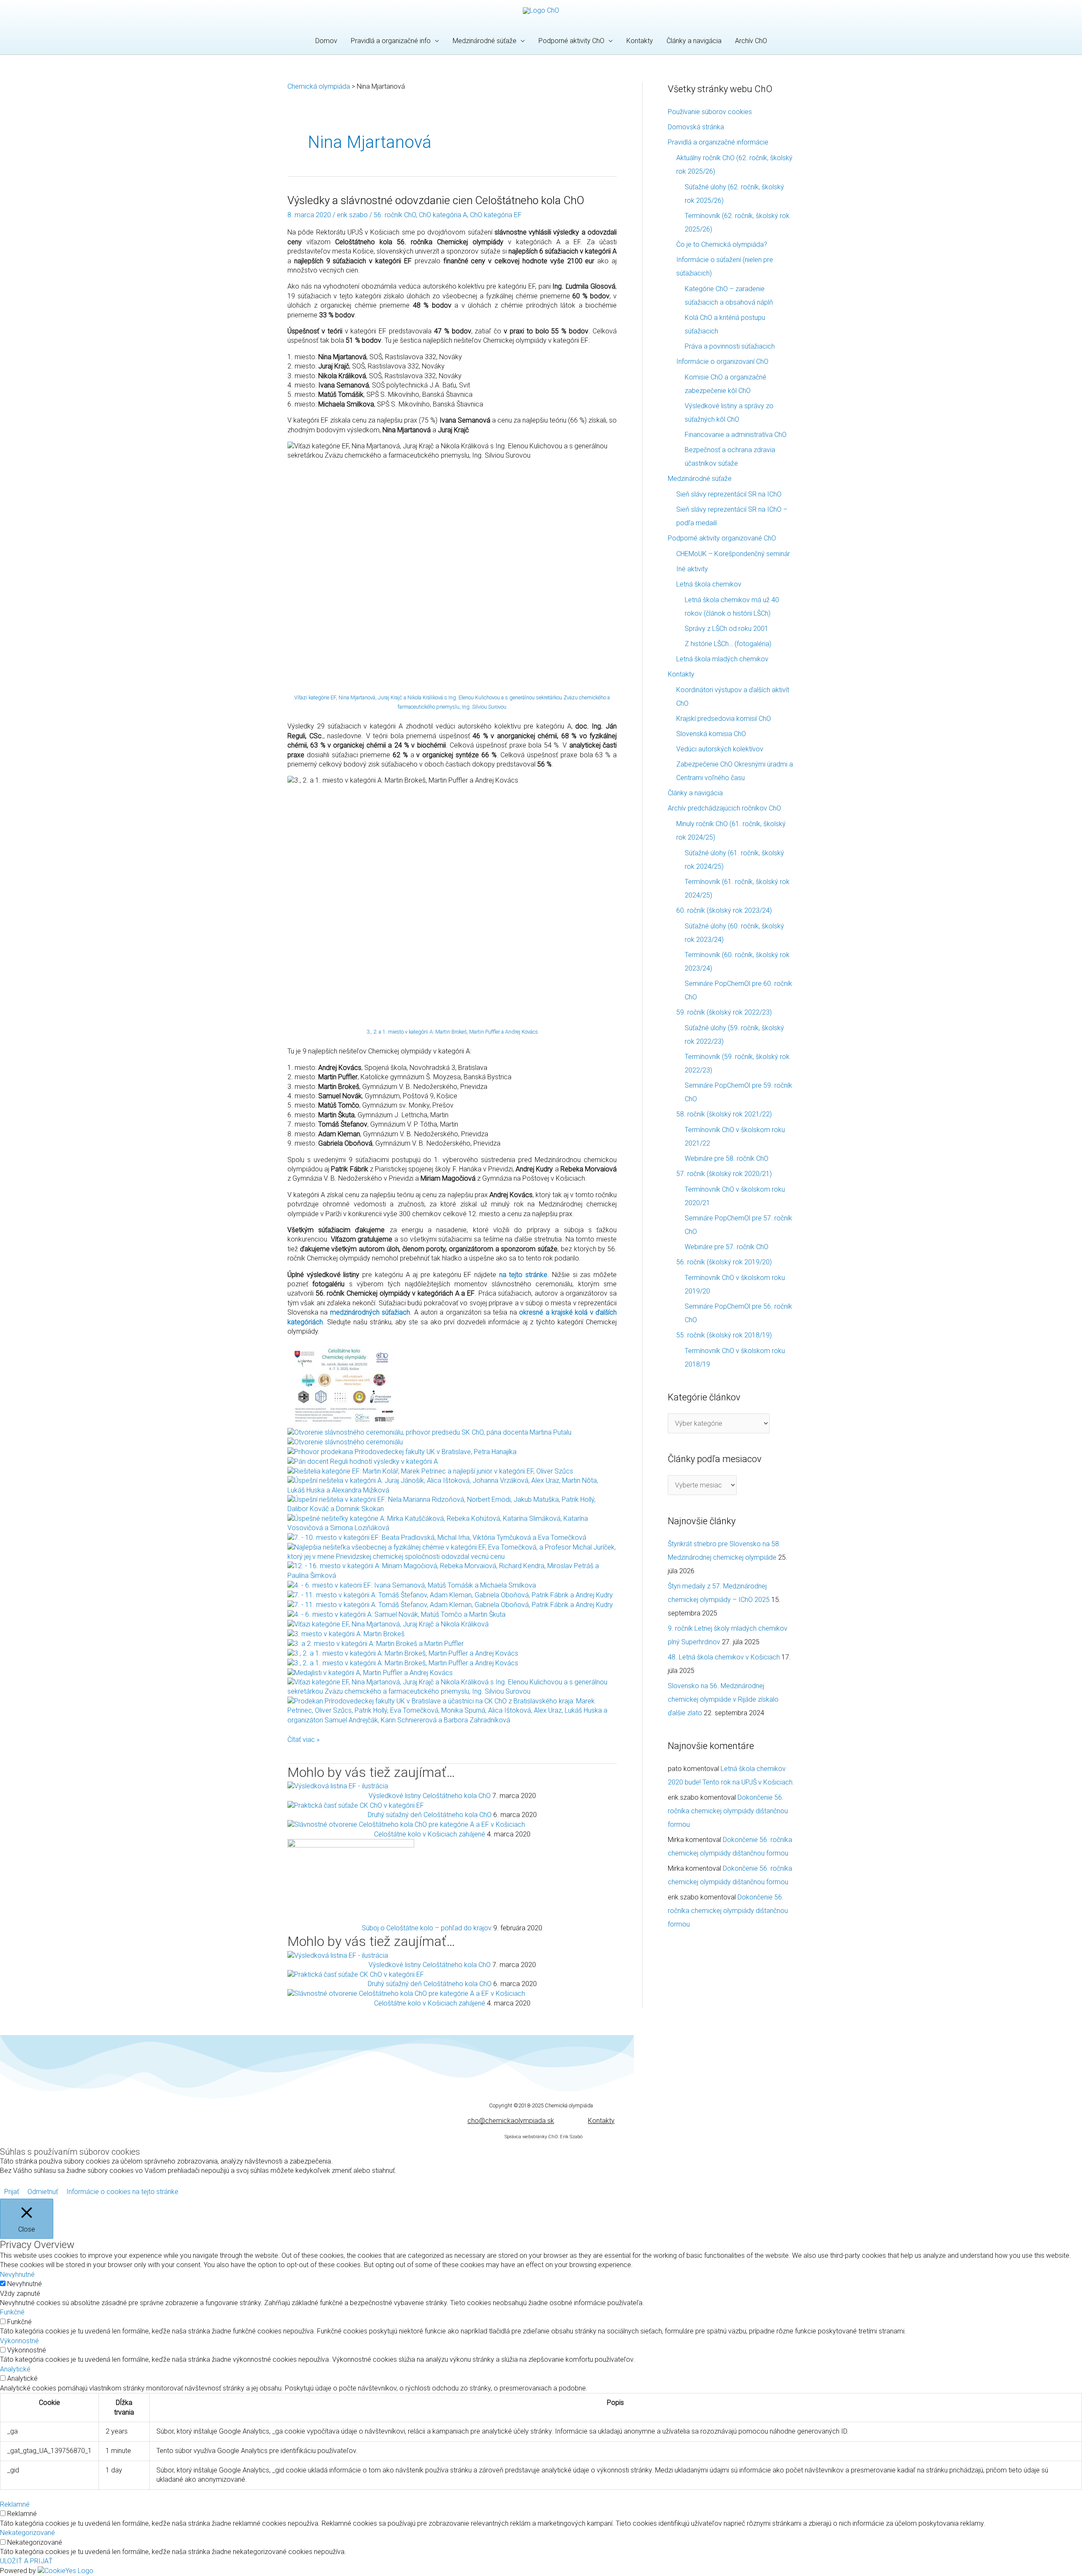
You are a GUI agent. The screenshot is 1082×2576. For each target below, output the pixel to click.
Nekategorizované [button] (27, 2533)
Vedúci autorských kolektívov (720, 749)
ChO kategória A (443, 215)
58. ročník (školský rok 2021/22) (724, 1114)
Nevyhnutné (25, 2284)
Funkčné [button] (12, 2312)
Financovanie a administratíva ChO (736, 435)
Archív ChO (751, 41)
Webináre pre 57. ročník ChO (727, 1247)
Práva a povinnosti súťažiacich (730, 346)
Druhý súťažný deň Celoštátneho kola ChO (430, 1815)
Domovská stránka (696, 127)
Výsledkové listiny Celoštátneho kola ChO (430, 1796)
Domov (326, 41)
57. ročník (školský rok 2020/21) (724, 1174)
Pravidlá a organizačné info (391, 41)
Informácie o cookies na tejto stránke (122, 2192)
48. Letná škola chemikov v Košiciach (724, 1657)
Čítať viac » (303, 1739)
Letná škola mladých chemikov (722, 659)
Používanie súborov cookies (710, 112)
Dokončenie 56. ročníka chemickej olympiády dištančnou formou (728, 1811)
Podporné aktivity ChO (571, 41)
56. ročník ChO (395, 215)
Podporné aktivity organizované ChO (722, 538)
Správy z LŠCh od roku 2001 (727, 629)
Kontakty (640, 41)
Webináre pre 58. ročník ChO (727, 1158)
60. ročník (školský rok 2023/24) (724, 910)
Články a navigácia (694, 41)
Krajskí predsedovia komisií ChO (724, 719)
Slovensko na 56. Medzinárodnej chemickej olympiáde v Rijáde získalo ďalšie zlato (723, 1699)
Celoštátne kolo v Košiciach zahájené (430, 1834)
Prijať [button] (12, 2192)
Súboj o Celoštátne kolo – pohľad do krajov (427, 1928)
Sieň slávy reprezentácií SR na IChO (729, 494)
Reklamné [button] (15, 2504)
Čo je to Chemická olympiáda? (722, 244)
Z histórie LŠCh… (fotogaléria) (728, 644)
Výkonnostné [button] (19, 2341)
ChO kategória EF (496, 215)
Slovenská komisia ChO (711, 734)
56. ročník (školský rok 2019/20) (724, 1262)
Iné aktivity (692, 569)
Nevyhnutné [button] (17, 2274)
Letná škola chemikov (709, 584)
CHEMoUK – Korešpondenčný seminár (733, 554)
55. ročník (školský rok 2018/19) (724, 1335)
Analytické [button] (15, 2369)
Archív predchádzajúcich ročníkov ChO (724, 808)
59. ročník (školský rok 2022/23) (724, 1012)
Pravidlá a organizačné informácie (718, 142)
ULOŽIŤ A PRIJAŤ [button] (26, 2561)
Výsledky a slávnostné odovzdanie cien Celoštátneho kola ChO (436, 200)
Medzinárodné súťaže (485, 41)
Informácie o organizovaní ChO (722, 362)
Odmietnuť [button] (43, 2192)
